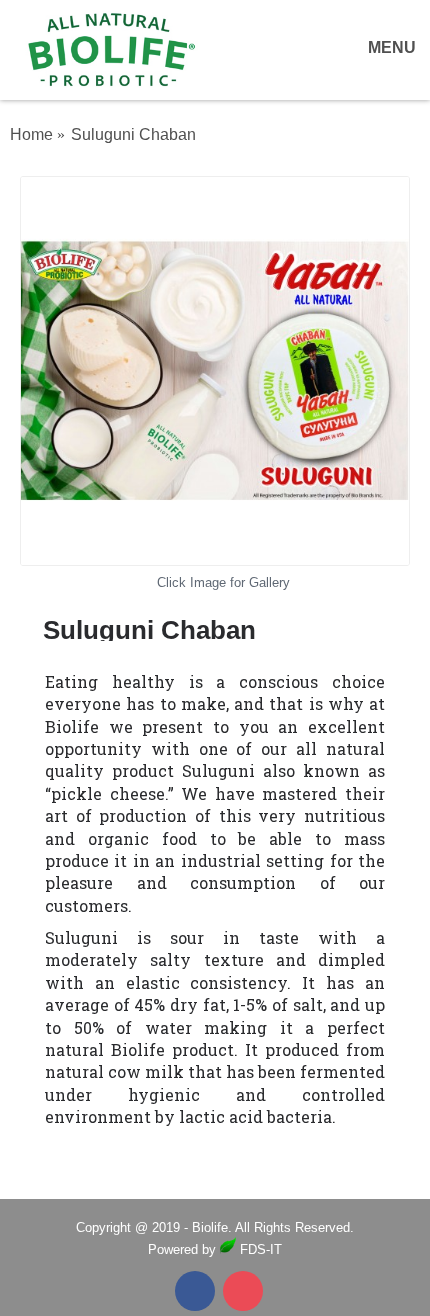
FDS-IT (259, 1249)
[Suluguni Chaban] (215, 371)
